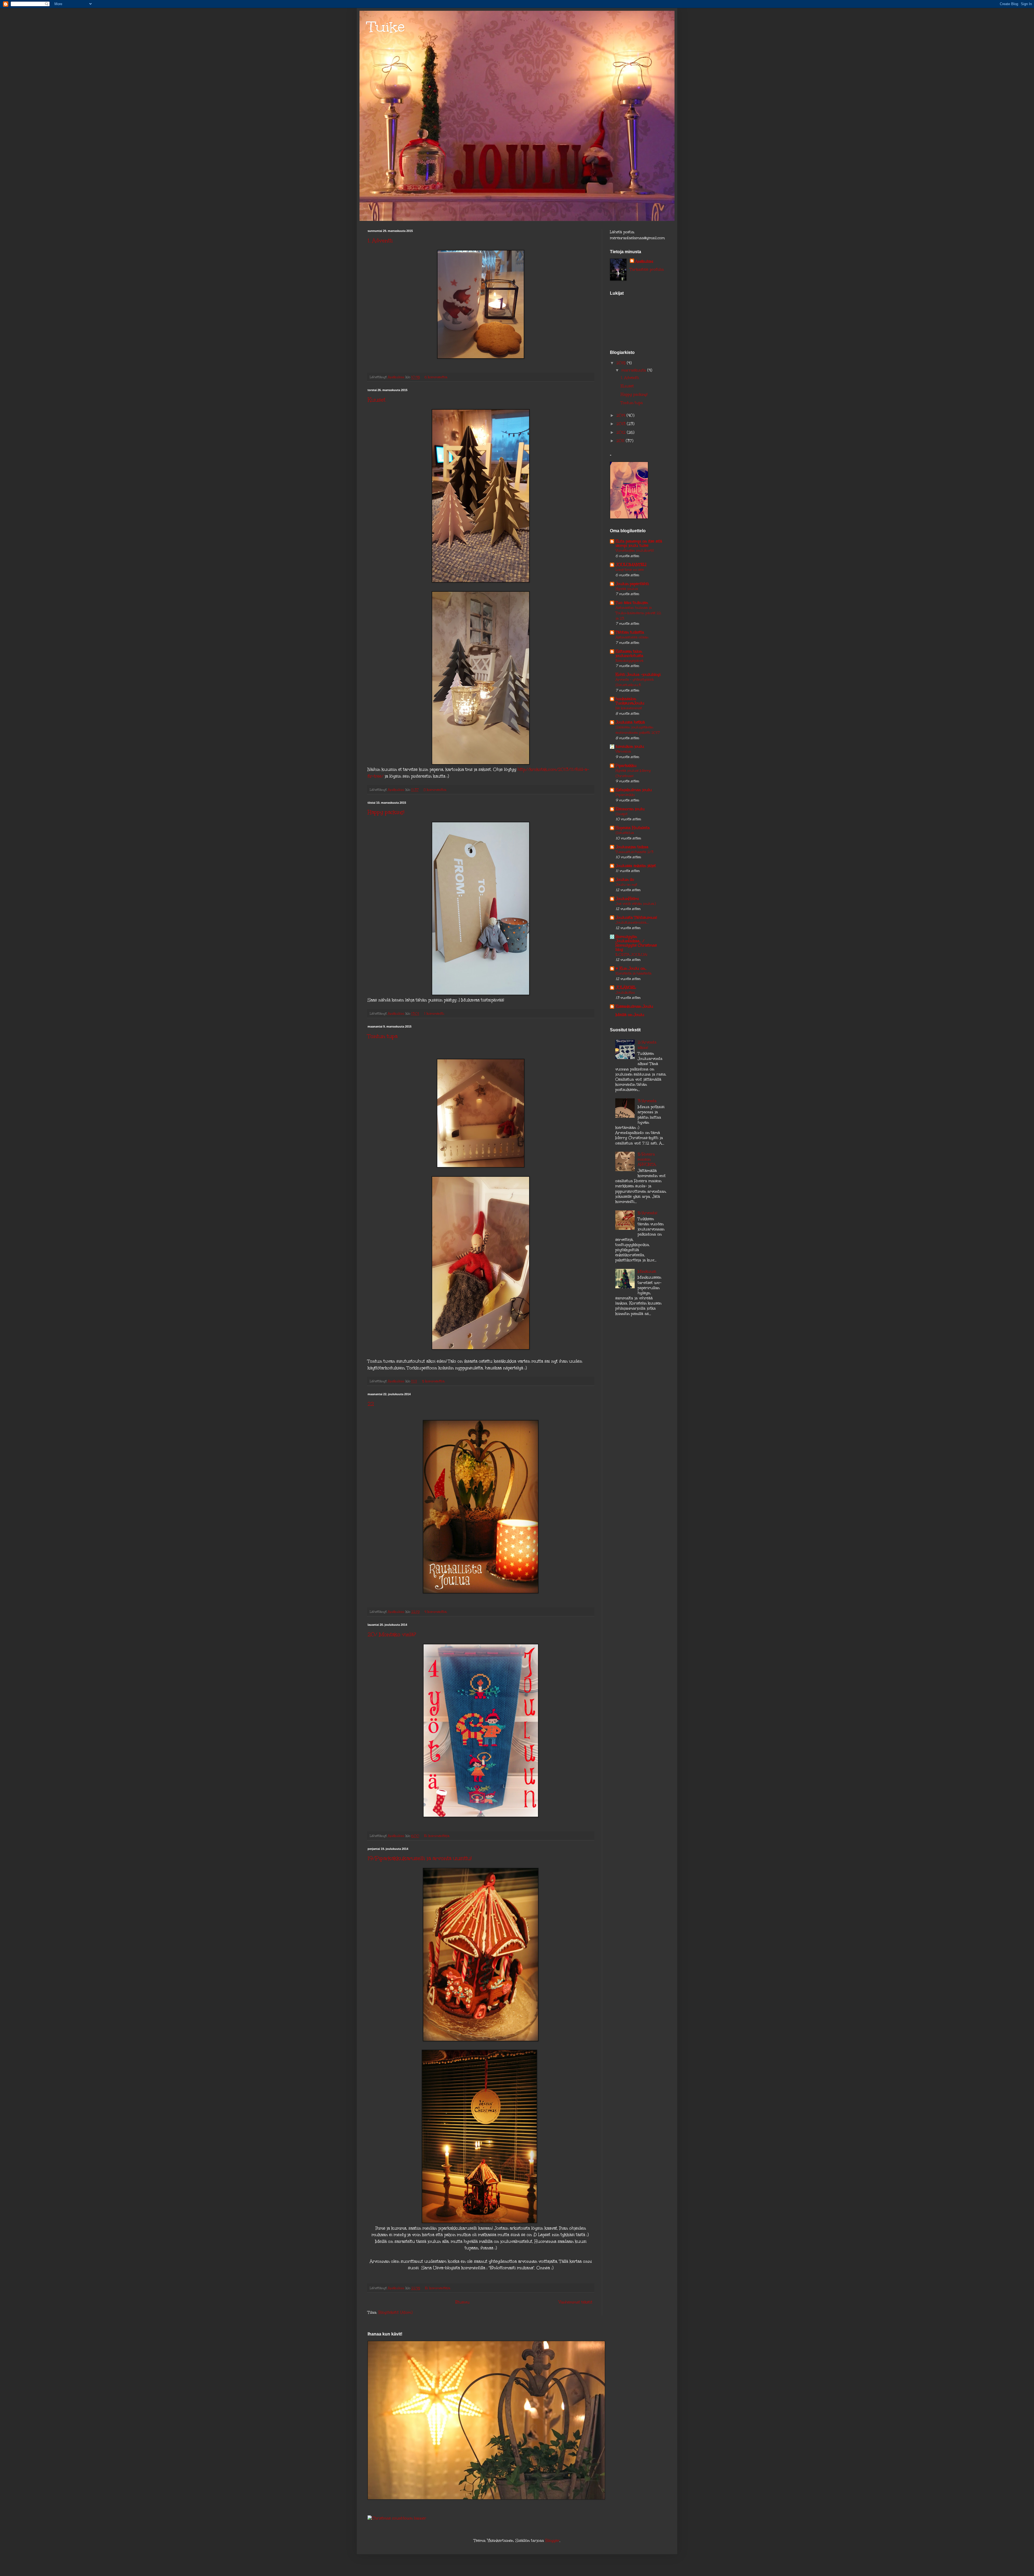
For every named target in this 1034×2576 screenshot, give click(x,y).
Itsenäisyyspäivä (629, 661)
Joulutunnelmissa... (632, 922)
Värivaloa (623, 751)
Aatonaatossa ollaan (632, 637)
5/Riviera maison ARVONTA (647, 1159)
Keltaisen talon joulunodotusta (629, 654)
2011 (621, 441)
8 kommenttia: (436, 790)
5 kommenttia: (434, 1381)
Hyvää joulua (627, 589)
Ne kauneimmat (629, 708)
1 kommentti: (435, 1013)
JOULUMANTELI (631, 565)
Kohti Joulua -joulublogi (638, 675)
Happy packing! (386, 812)
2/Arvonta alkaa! (647, 1045)
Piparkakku (626, 766)
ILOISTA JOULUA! (631, 954)
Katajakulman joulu (634, 790)
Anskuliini (644, 261)
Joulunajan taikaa (632, 847)
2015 (622, 363)
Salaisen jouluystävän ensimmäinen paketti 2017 (638, 730)
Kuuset (376, 400)
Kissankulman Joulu (634, 1006)
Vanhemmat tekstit (576, 2302)
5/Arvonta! (647, 1213)
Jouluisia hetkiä (630, 722)
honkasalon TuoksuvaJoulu (630, 701)
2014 (621, 415)
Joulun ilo (625, 880)
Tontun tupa (382, 1036)
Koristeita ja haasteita (633, 973)
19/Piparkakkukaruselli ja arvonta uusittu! (420, 1858)
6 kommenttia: (437, 377)
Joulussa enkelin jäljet (636, 866)
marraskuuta (634, 370)
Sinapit (621, 814)
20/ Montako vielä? (392, 1634)
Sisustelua (625, 833)
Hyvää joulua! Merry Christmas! (633, 773)
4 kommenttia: (436, 1612)
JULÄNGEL (626, 988)
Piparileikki (625, 795)
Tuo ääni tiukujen (632, 603)
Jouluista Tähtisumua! (636, 918)
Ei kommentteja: (437, 1836)
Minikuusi (647, 1271)
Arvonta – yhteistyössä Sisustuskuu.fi (635, 682)
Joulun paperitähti (632, 584)
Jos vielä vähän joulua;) (636, 904)
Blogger (552, 2541)
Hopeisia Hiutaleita (633, 828)
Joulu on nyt (626, 884)
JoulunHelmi (627, 899)
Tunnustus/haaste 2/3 (634, 852)
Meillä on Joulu (630, 1015)
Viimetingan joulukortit (635, 550)
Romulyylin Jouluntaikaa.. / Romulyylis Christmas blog (636, 943)
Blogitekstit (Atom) (395, 2312)
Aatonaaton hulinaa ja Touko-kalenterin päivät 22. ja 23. (639, 613)
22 (371, 1404)
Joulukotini (625, 992)
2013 (622, 424)
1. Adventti (380, 241)
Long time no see (630, 570)
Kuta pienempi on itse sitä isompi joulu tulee (639, 543)
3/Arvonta (647, 1101)
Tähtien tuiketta (630, 632)
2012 (622, 432)
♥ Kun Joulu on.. (631, 968)
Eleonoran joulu (630, 809)
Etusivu (462, 2302)
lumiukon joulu (630, 746)
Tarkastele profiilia (647, 269)
